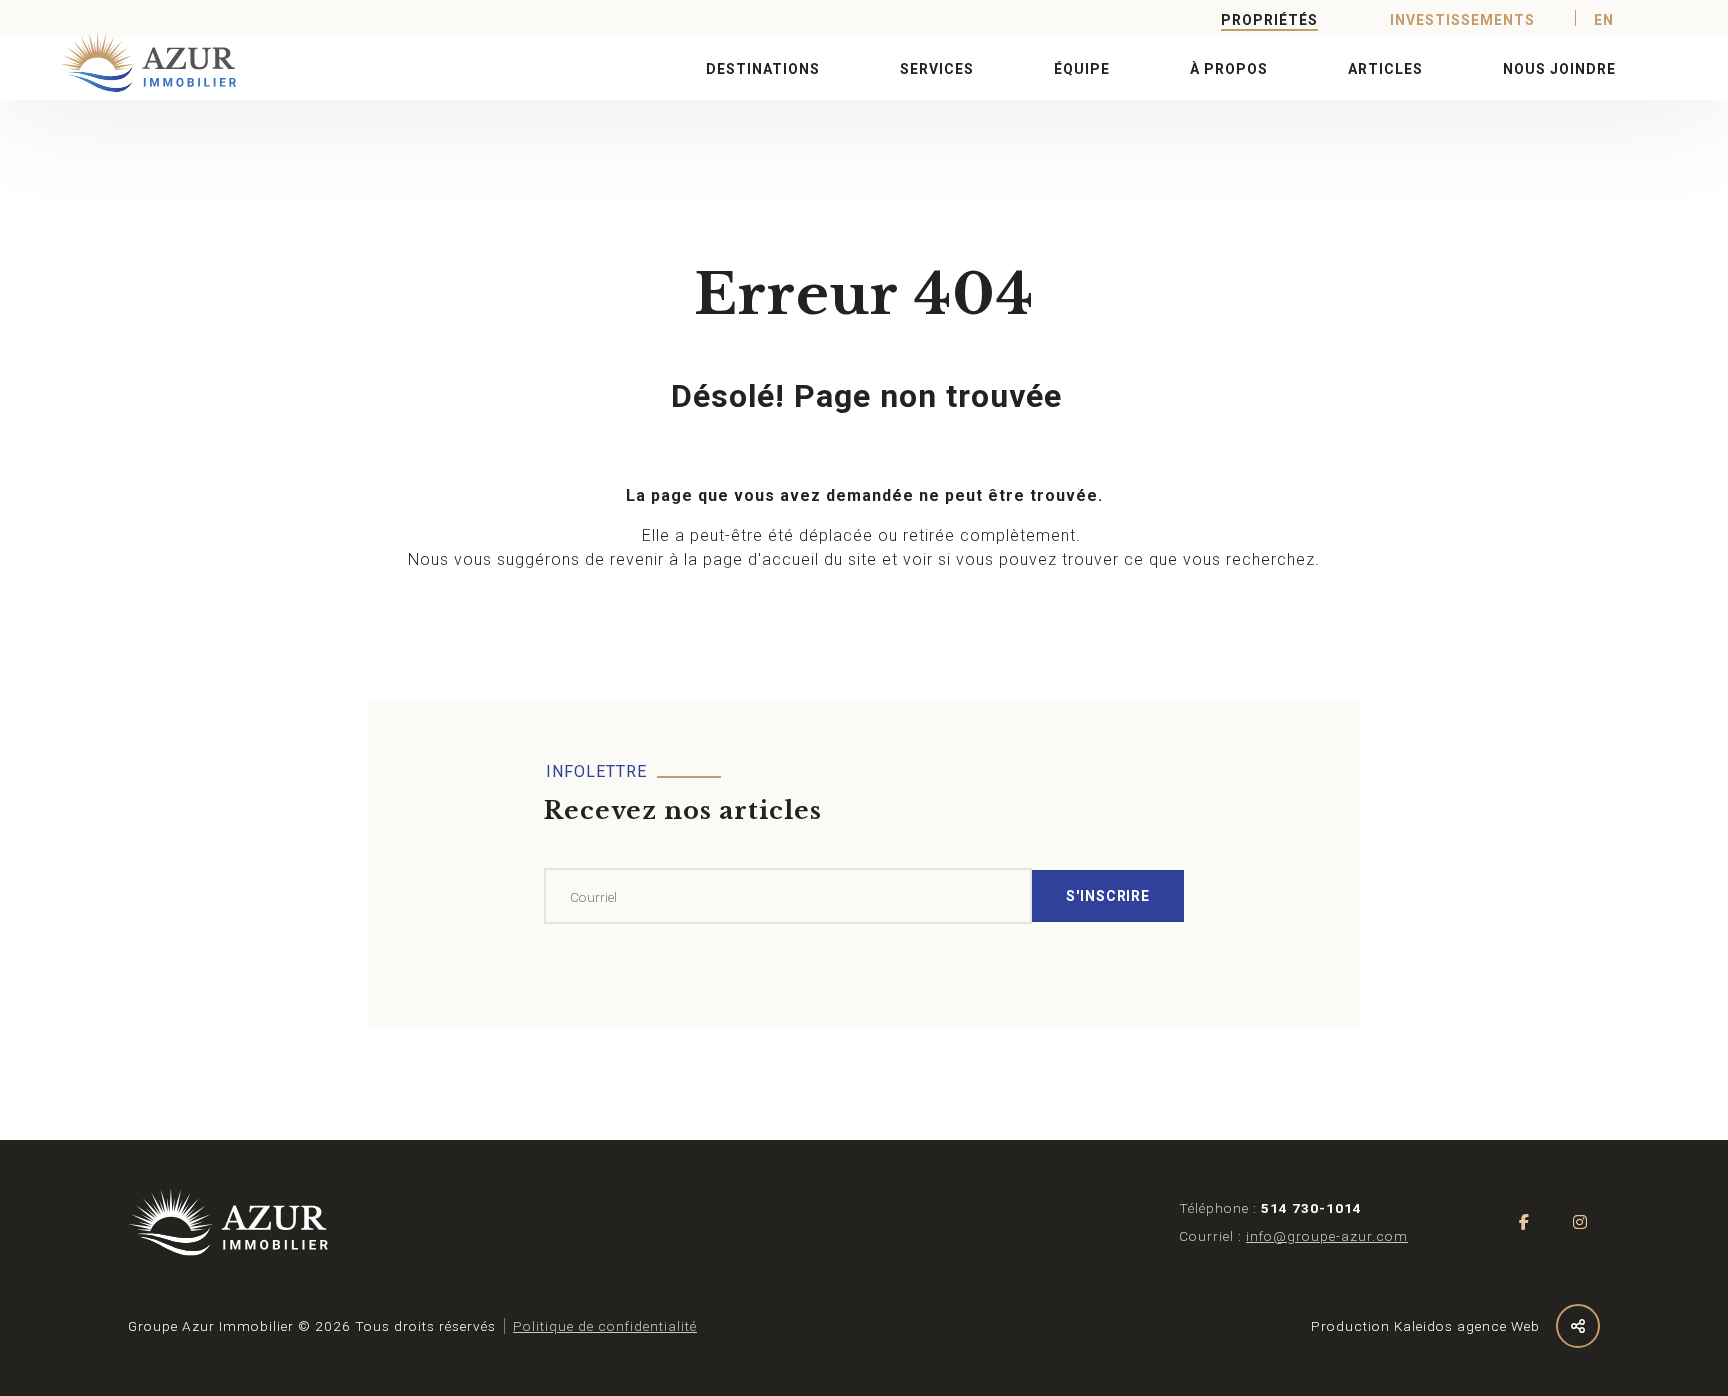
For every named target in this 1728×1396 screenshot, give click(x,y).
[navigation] (228, 1222)
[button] (763, 68)
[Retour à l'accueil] (124, 62)
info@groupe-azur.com (1327, 1236)
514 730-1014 (1311, 1208)
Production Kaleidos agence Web (1425, 1326)
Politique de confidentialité (605, 1326)
